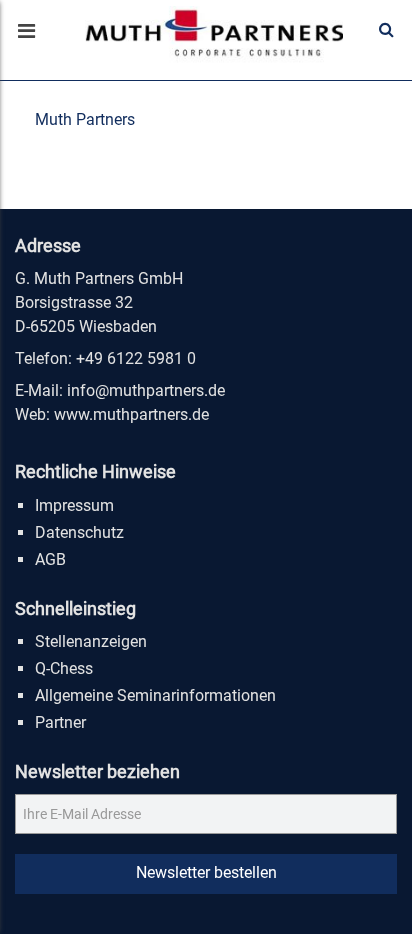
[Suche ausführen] (386, 30)
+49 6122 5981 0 (136, 358)
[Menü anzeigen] (25, 33)
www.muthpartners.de (131, 414)
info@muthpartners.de (146, 390)
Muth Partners (85, 119)
